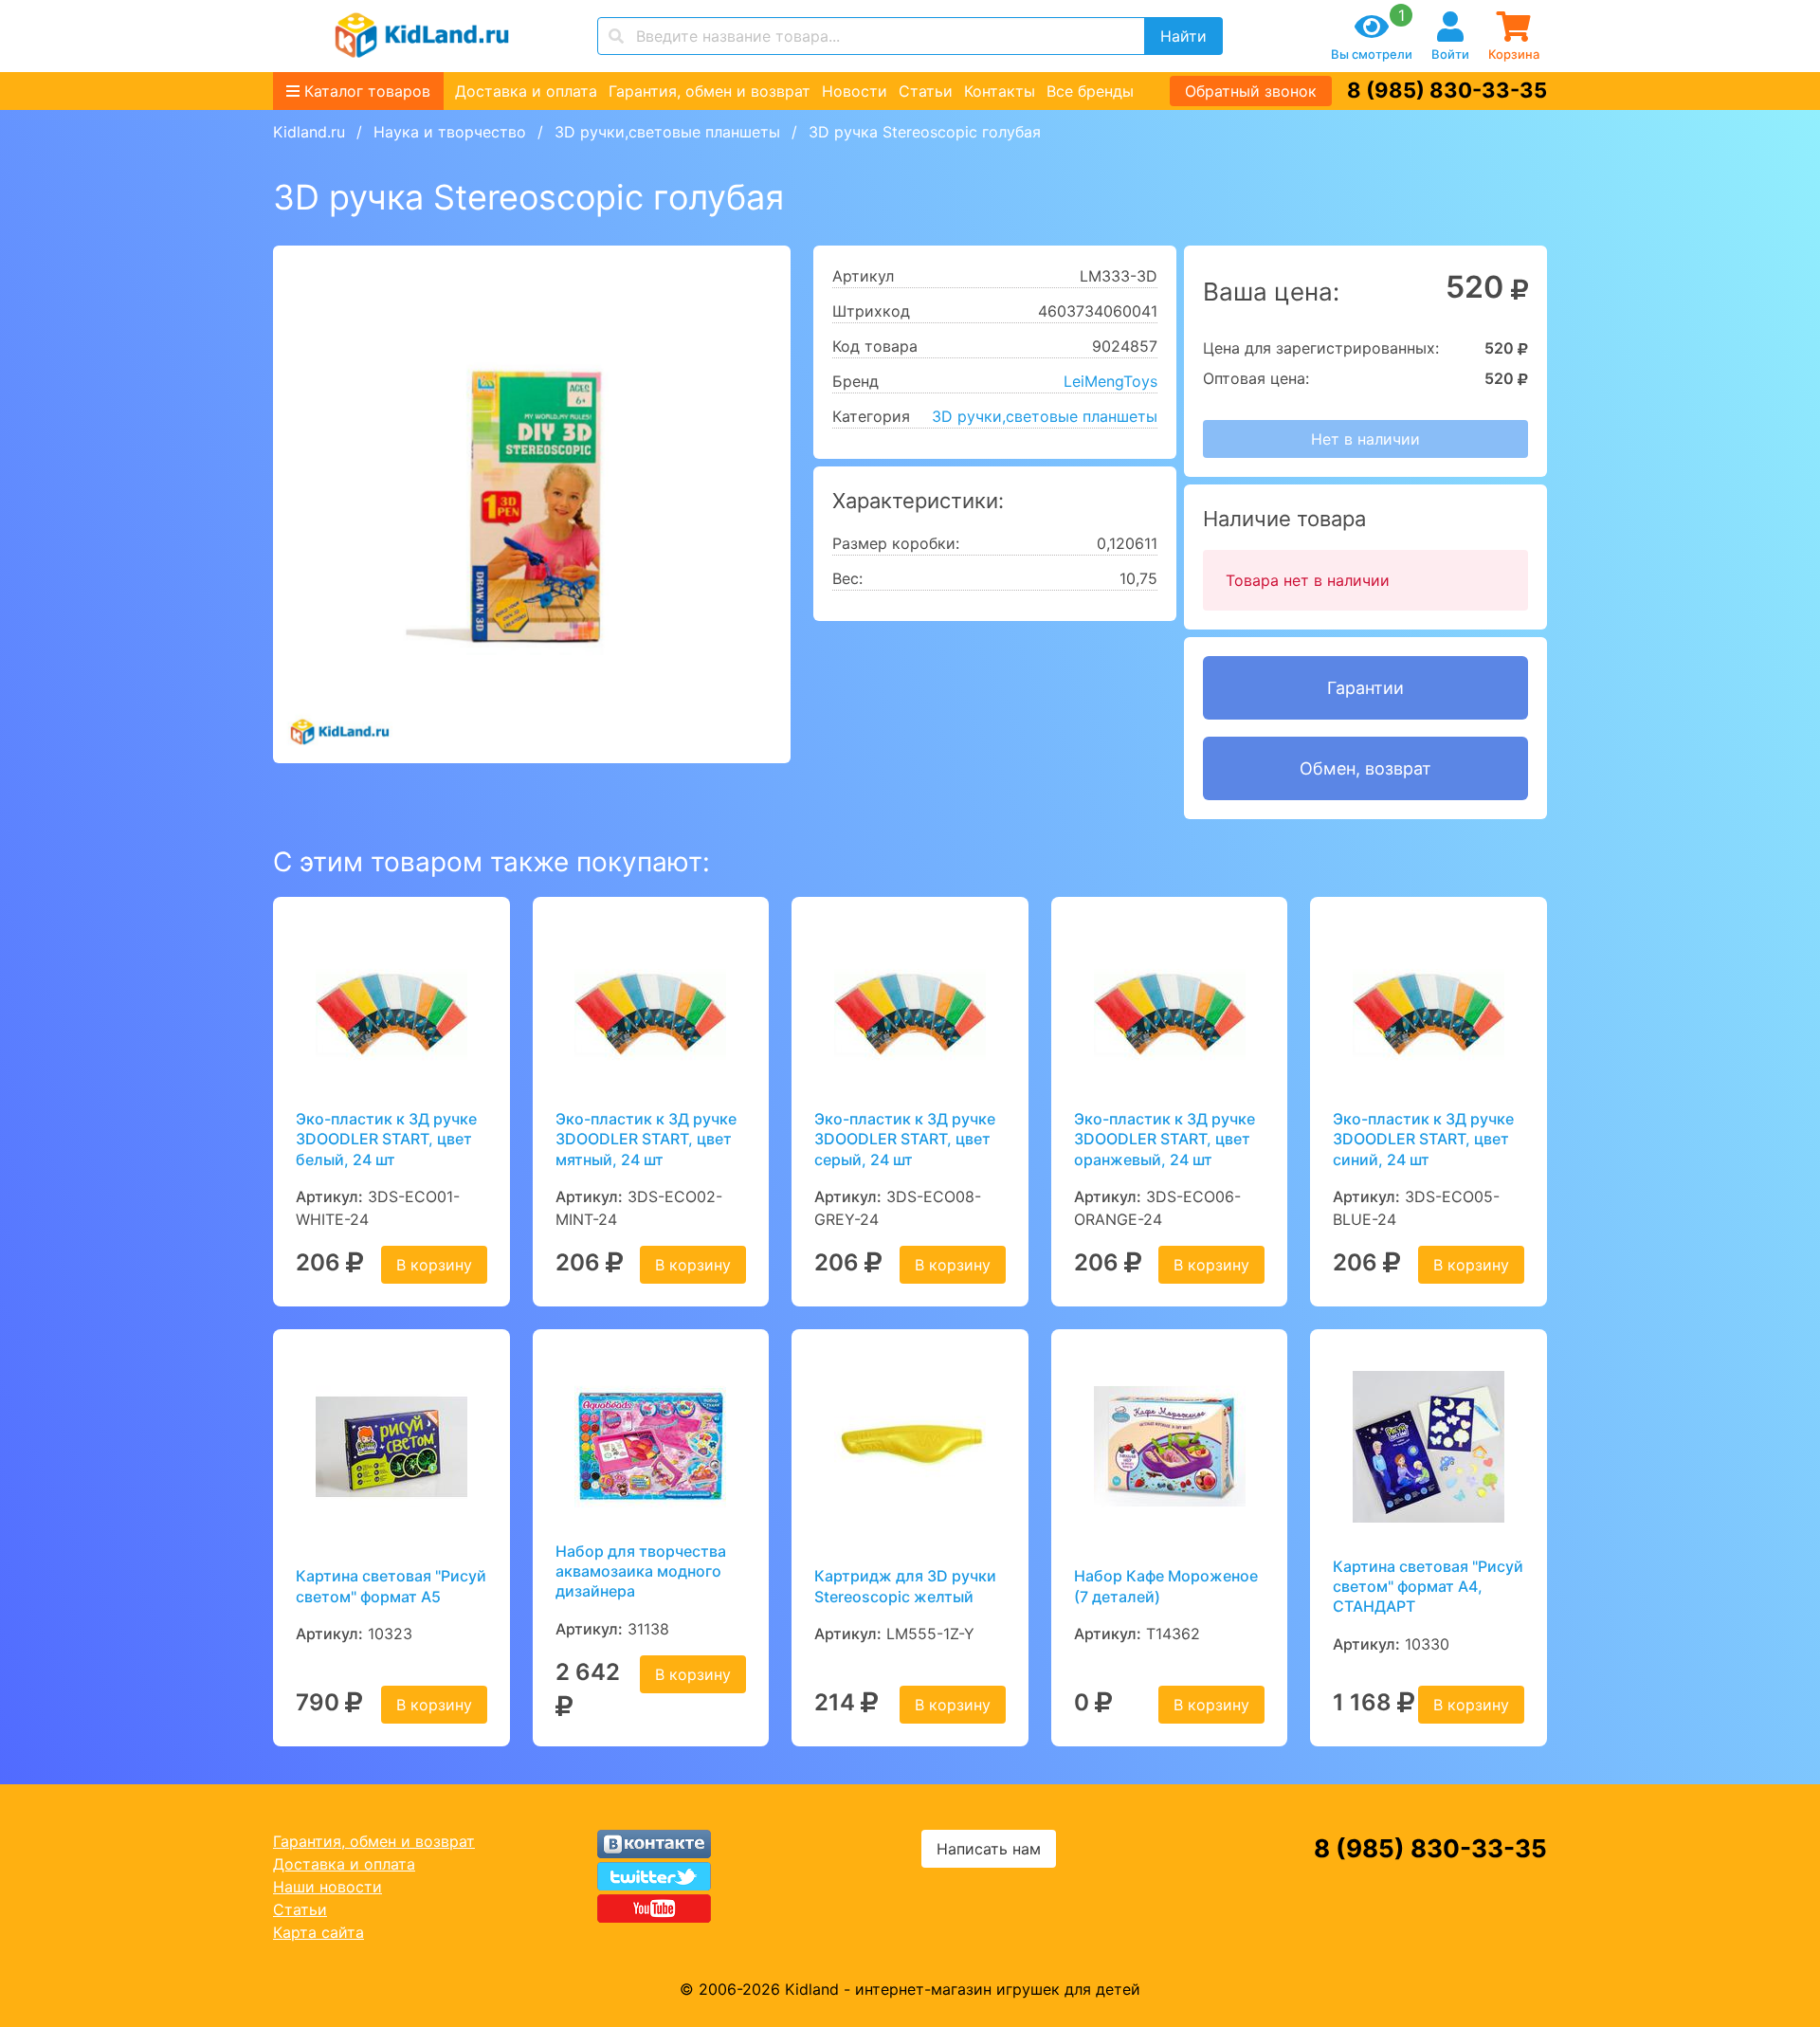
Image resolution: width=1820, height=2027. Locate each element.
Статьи (926, 91)
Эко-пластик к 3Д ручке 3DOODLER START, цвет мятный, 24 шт (646, 1139)
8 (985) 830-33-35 (1447, 90)
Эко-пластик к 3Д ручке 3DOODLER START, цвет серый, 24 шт (905, 1139)
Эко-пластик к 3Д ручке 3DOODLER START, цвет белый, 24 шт (386, 1139)
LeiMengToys (1110, 381)
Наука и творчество (450, 132)
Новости (855, 91)
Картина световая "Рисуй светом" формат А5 (391, 1586)
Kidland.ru (309, 132)
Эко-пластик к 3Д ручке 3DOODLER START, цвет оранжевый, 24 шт (1165, 1139)
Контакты (1000, 91)
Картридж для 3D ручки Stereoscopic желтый (905, 1586)
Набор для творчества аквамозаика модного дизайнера (641, 1571)
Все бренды (1090, 91)
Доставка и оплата (526, 91)
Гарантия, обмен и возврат (710, 91)
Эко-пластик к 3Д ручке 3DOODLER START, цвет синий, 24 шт (1423, 1139)
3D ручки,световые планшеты (667, 132)
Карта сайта (318, 1932)
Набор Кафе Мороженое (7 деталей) (1166, 1586)
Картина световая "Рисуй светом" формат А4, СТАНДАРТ (1428, 1587)
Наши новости (328, 1887)
